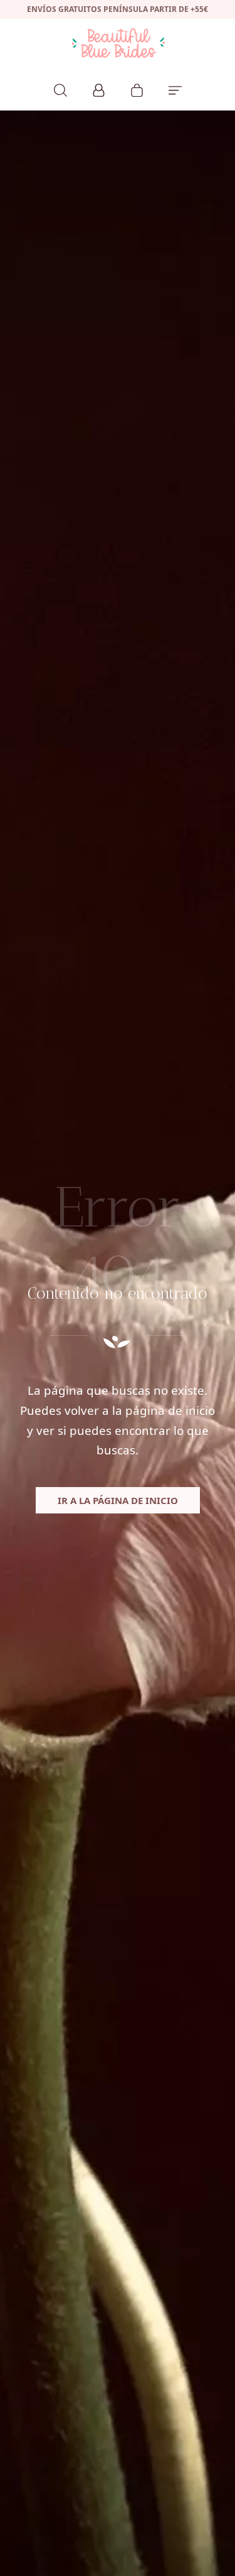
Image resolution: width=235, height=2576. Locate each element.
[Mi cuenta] (99, 89)
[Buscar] (60, 89)
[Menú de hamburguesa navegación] (175, 89)
